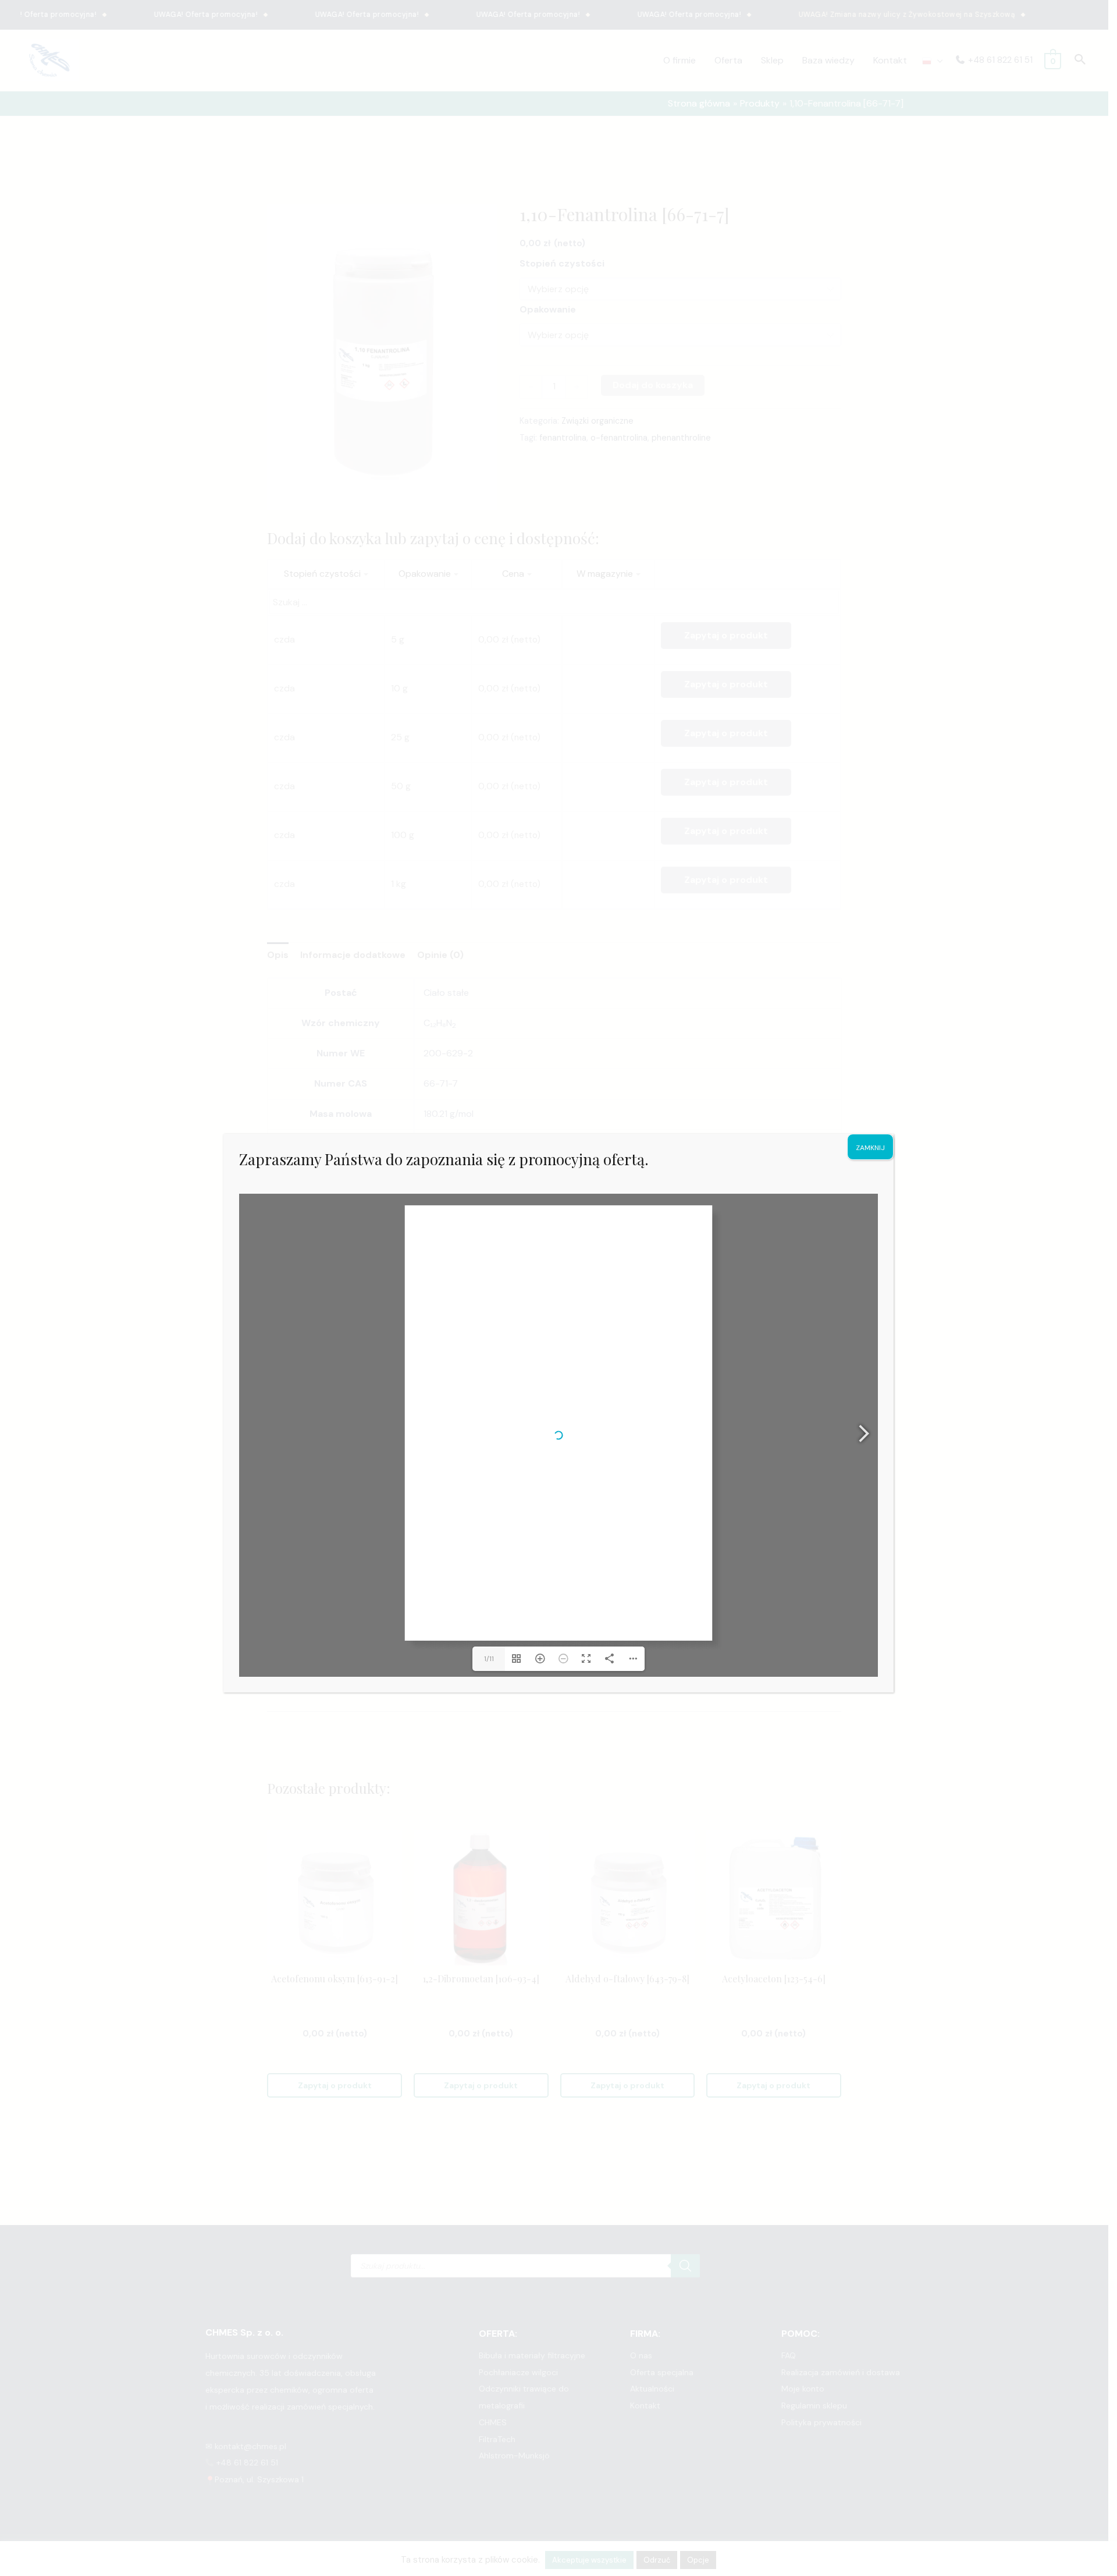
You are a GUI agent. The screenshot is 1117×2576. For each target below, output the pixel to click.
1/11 (489, 1659)
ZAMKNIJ (870, 1148)
